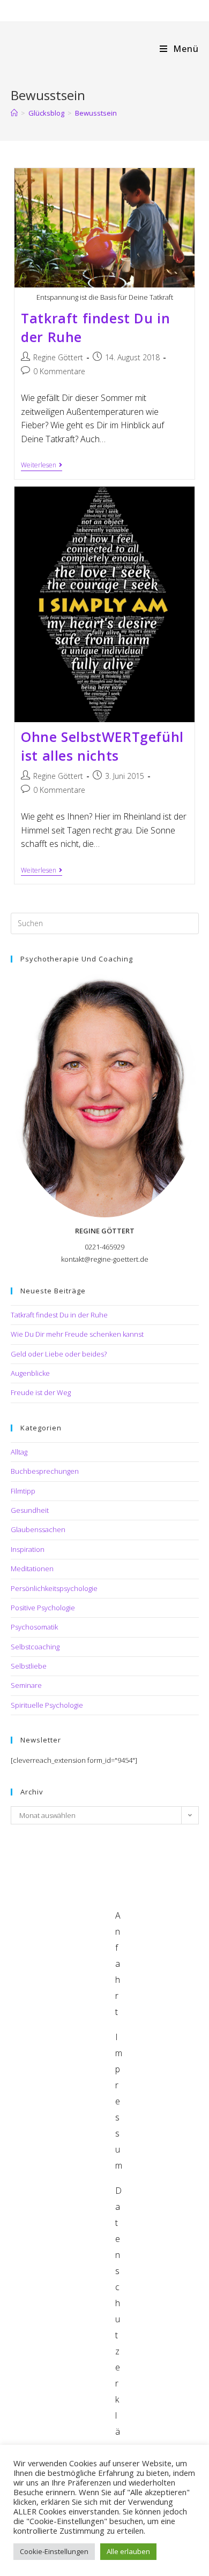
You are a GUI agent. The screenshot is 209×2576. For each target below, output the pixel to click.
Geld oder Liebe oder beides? (59, 1354)
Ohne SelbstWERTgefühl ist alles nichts (102, 746)
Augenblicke (30, 1373)
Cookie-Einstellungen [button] (54, 2551)
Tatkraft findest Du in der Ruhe (59, 1315)
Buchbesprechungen (45, 1471)
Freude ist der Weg (41, 1392)
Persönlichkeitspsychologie (54, 1588)
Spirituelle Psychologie (47, 1705)
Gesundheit (30, 1510)
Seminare (26, 1685)
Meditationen (32, 1569)
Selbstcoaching (35, 1647)
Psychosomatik (34, 1627)
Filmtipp (23, 1491)
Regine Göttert (58, 357)
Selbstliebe (29, 1666)
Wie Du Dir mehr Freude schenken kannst (77, 1334)
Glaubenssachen (38, 1529)
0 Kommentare (59, 371)
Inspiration (28, 1549)
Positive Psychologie (43, 1608)
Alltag (19, 1452)
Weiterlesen (42, 466)
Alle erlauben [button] (128, 2551)
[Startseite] (14, 113)
